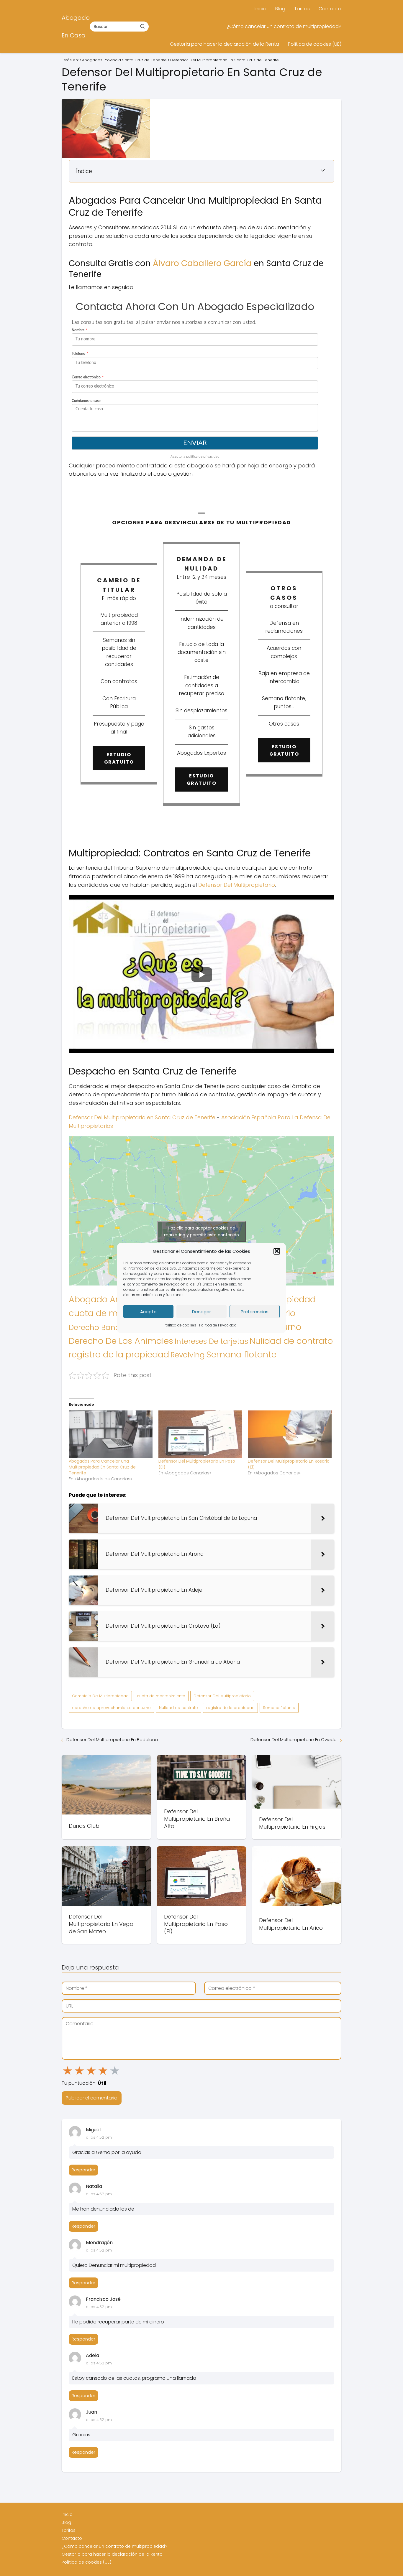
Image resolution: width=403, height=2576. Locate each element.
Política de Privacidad (218, 1325)
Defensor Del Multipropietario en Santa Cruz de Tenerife (142, 1117)
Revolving (188, 1355)
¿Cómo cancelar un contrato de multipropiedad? (284, 26)
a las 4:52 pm (99, 2137)
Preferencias (255, 1311)
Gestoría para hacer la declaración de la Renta (225, 44)
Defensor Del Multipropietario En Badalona (112, 1739)
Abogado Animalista (112, 1299)
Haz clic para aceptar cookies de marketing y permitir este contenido (201, 1231)
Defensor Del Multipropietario (237, 885)
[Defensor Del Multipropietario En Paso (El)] (200, 1434)
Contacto (330, 9)
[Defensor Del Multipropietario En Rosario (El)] (290, 1434)
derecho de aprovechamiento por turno (111, 1708)
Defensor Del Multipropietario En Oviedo (294, 1739)
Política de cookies (180, 1325)
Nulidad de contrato (291, 1341)
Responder (83, 2170)
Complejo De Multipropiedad (100, 1696)
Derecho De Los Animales (121, 1341)
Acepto (148, 1311)
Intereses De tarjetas (211, 1341)
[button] (277, 1251)
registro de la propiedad (119, 1354)
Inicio (261, 9)
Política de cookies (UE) (315, 44)
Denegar (201, 1311)
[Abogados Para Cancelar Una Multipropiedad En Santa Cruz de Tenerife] (111, 1434)
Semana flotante (241, 1354)
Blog (280, 9)
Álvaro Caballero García (202, 263)
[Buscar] (142, 26)
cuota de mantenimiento (161, 1696)
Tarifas (302, 9)
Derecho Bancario (101, 1327)
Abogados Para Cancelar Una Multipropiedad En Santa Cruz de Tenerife (102, 1467)
